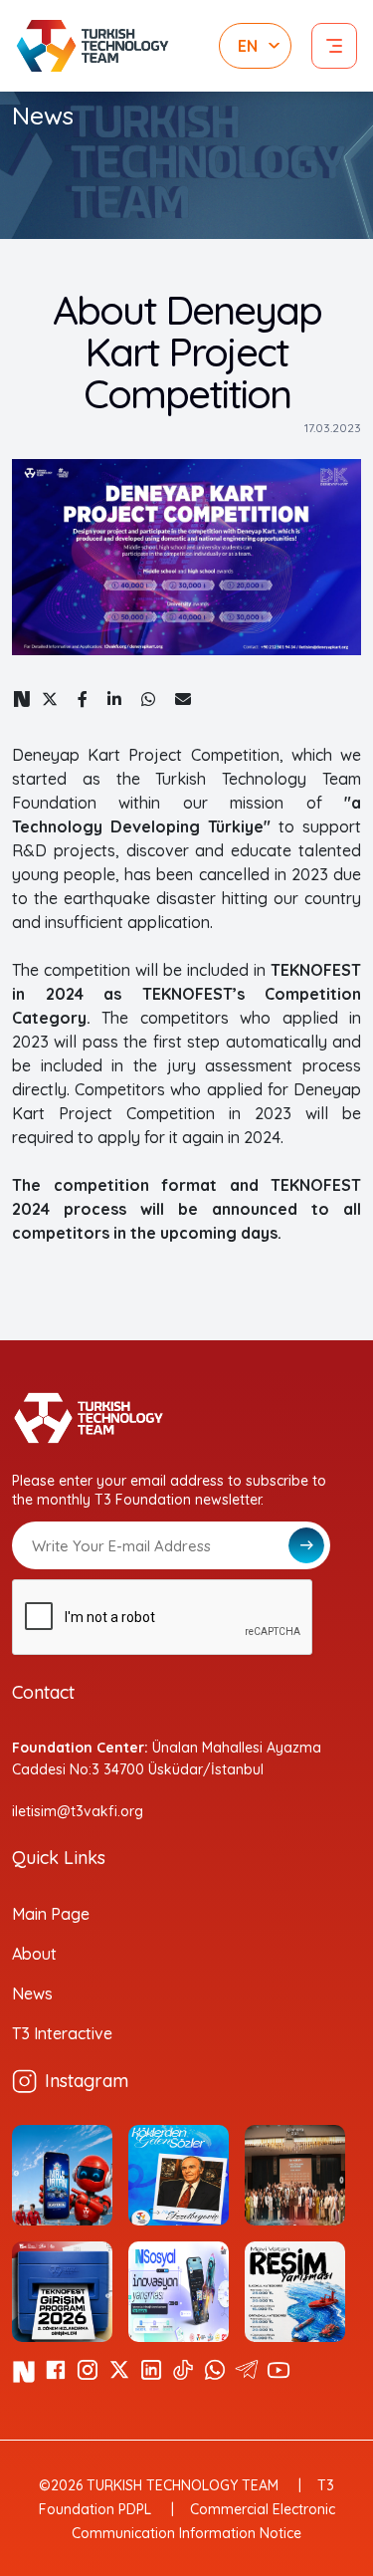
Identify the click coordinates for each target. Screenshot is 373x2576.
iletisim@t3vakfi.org (78, 1811)
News (32, 1993)
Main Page (51, 1914)
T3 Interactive (62, 2033)
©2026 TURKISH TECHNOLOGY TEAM (159, 2485)
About (34, 1954)
